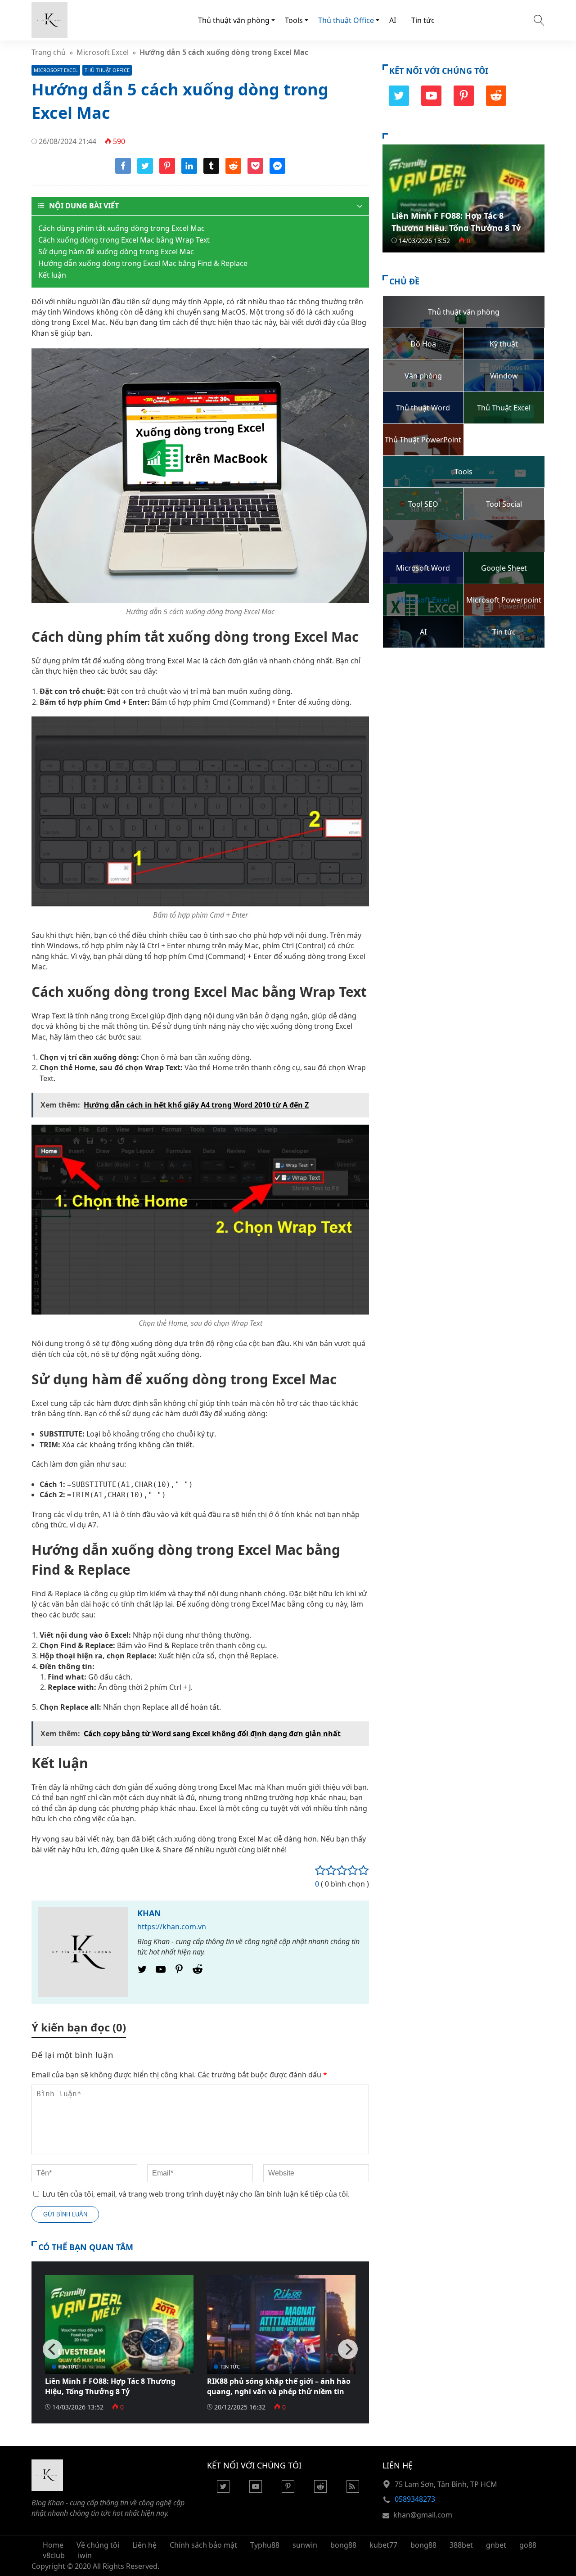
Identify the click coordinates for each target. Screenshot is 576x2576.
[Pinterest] (179, 1972)
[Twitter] (142, 1972)
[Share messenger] (277, 171)
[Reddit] (198, 1972)
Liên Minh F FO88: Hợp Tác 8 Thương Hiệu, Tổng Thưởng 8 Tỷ (110, 2386)
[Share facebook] (123, 171)
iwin (85, 2555)
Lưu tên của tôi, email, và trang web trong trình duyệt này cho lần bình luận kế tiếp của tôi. (196, 2194)
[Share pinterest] (167, 171)
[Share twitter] (145, 171)
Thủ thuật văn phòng (234, 20)
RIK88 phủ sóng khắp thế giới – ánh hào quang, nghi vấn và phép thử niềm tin (279, 2386)
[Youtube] (161, 1972)
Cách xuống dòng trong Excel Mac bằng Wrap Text (124, 240)
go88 (528, 2545)
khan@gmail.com (423, 2515)
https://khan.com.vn (172, 1927)
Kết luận (52, 275)
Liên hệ (144, 2545)
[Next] (348, 2349)
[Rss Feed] (353, 2490)
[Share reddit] (233, 171)
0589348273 (415, 2499)
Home (53, 2545)
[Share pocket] (255, 171)
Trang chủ (49, 52)
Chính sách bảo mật (203, 2545)
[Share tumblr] (211, 171)
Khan (149, 1913)
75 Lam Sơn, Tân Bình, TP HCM (446, 2484)
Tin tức (423, 20)
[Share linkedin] (189, 171)
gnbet (496, 2545)
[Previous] (53, 2349)
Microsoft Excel (103, 52)
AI (393, 20)
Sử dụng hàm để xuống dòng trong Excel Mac (116, 252)
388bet (461, 2545)
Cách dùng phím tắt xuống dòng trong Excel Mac (121, 228)
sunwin (305, 2545)
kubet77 (383, 2545)
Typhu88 (265, 2545)
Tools (294, 20)
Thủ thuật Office (346, 20)
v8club (54, 2555)
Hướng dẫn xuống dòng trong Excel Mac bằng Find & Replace (143, 263)
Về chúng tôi (98, 2545)
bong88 (343, 2545)
